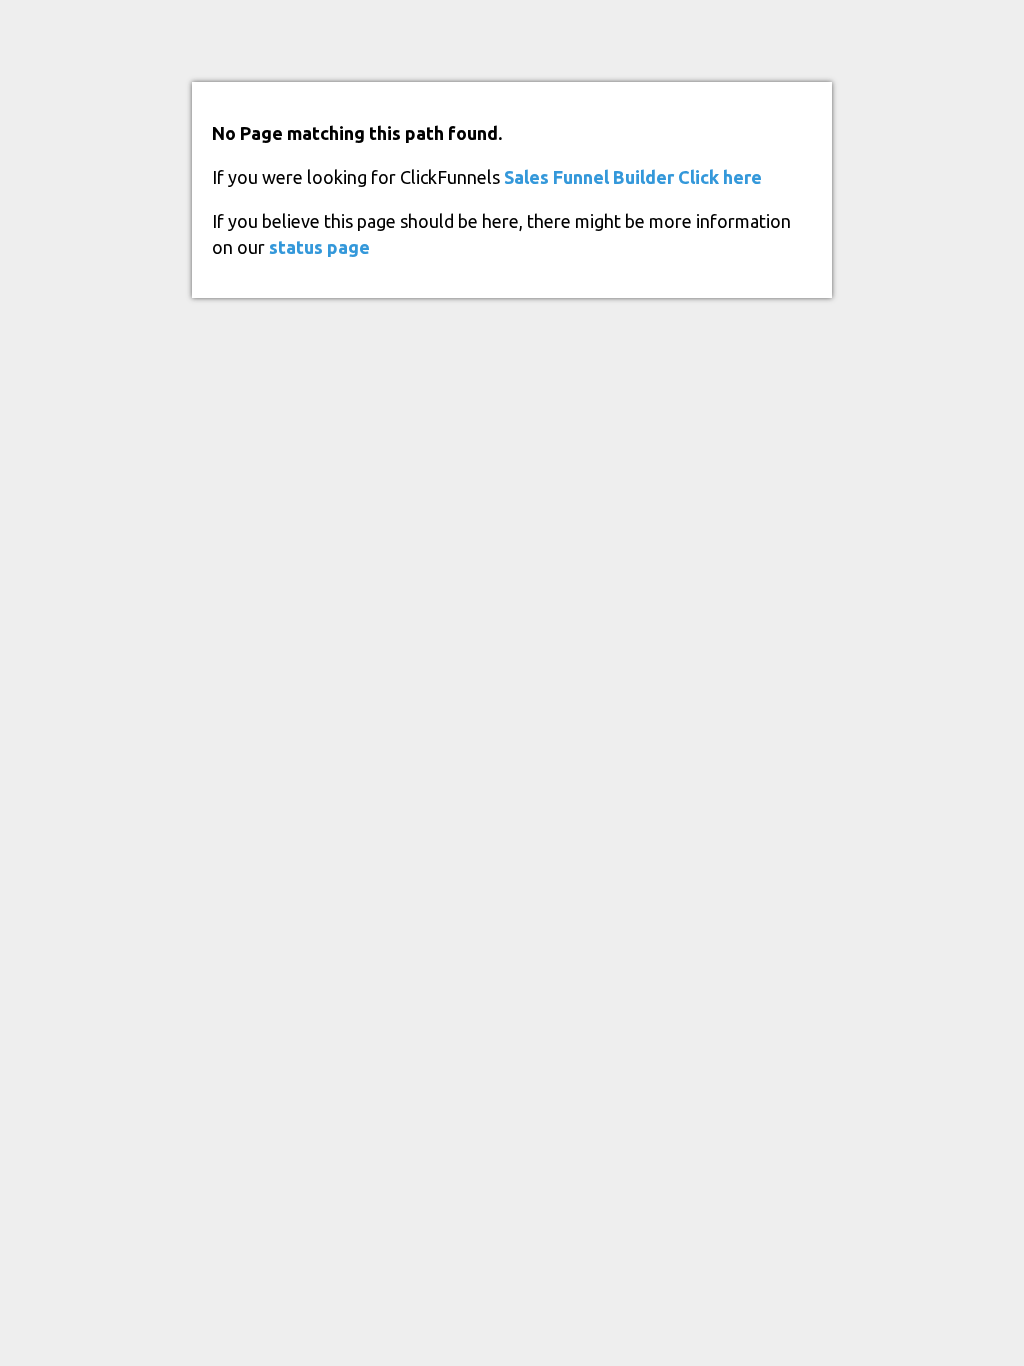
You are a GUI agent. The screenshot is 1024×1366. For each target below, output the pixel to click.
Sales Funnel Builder (589, 177)
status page (319, 247)
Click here (720, 177)
